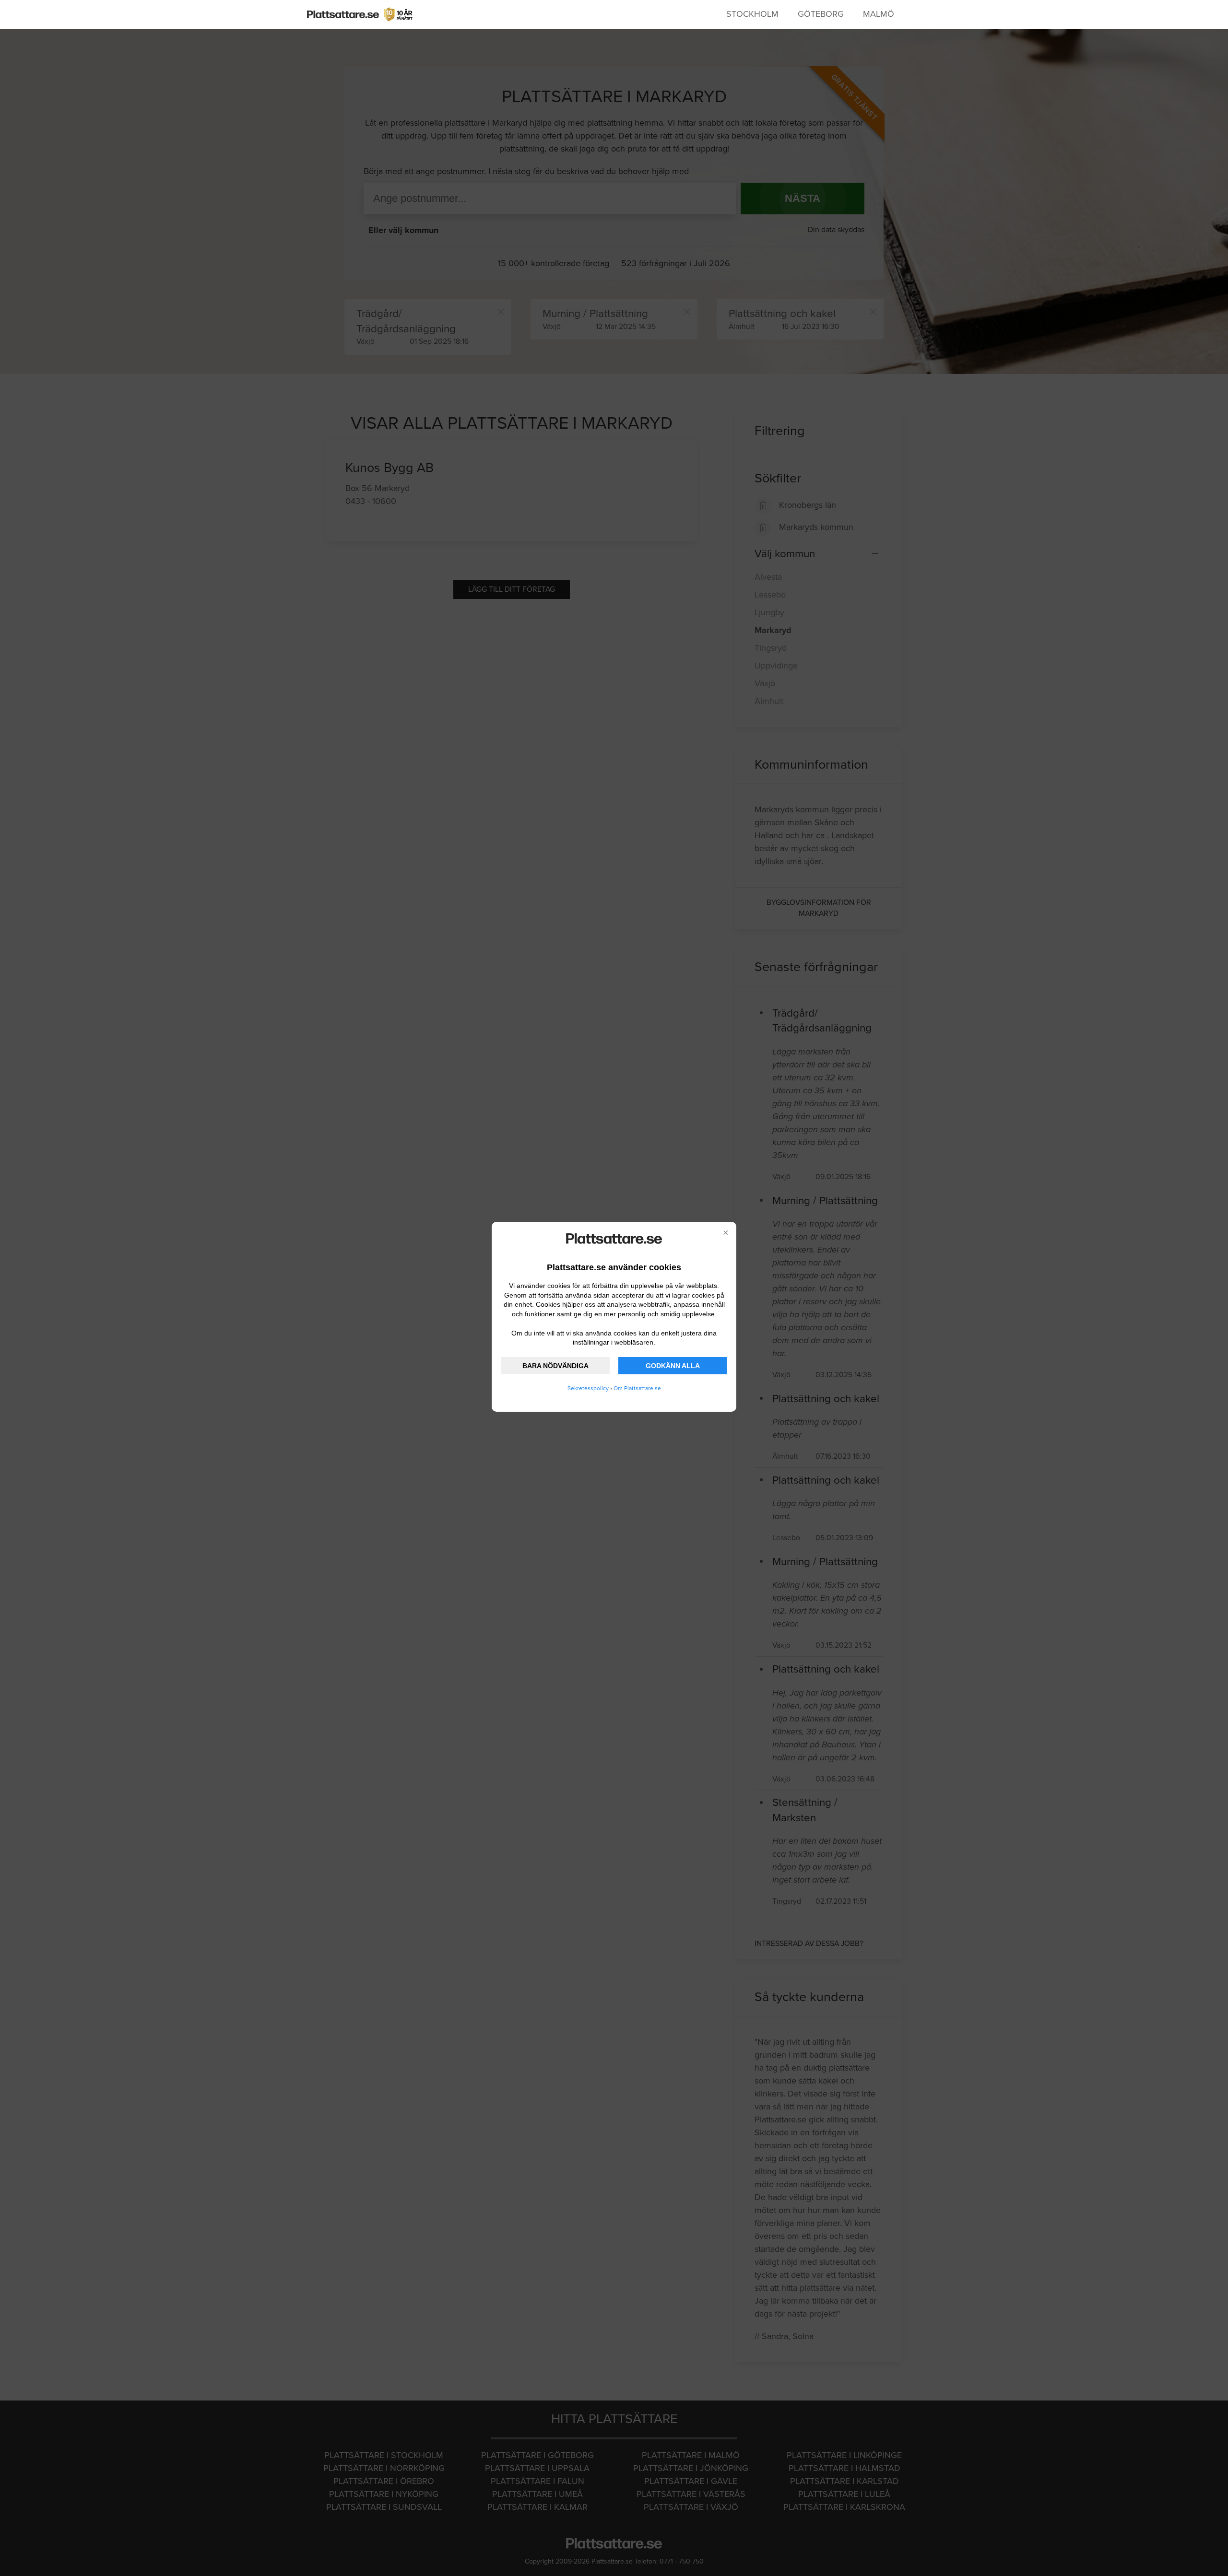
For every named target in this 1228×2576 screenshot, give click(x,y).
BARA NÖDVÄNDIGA (555, 1366)
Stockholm (752, 14)
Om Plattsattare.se (637, 1388)
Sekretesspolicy (588, 1388)
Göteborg (821, 14)
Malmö (879, 14)
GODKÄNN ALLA (673, 1366)
